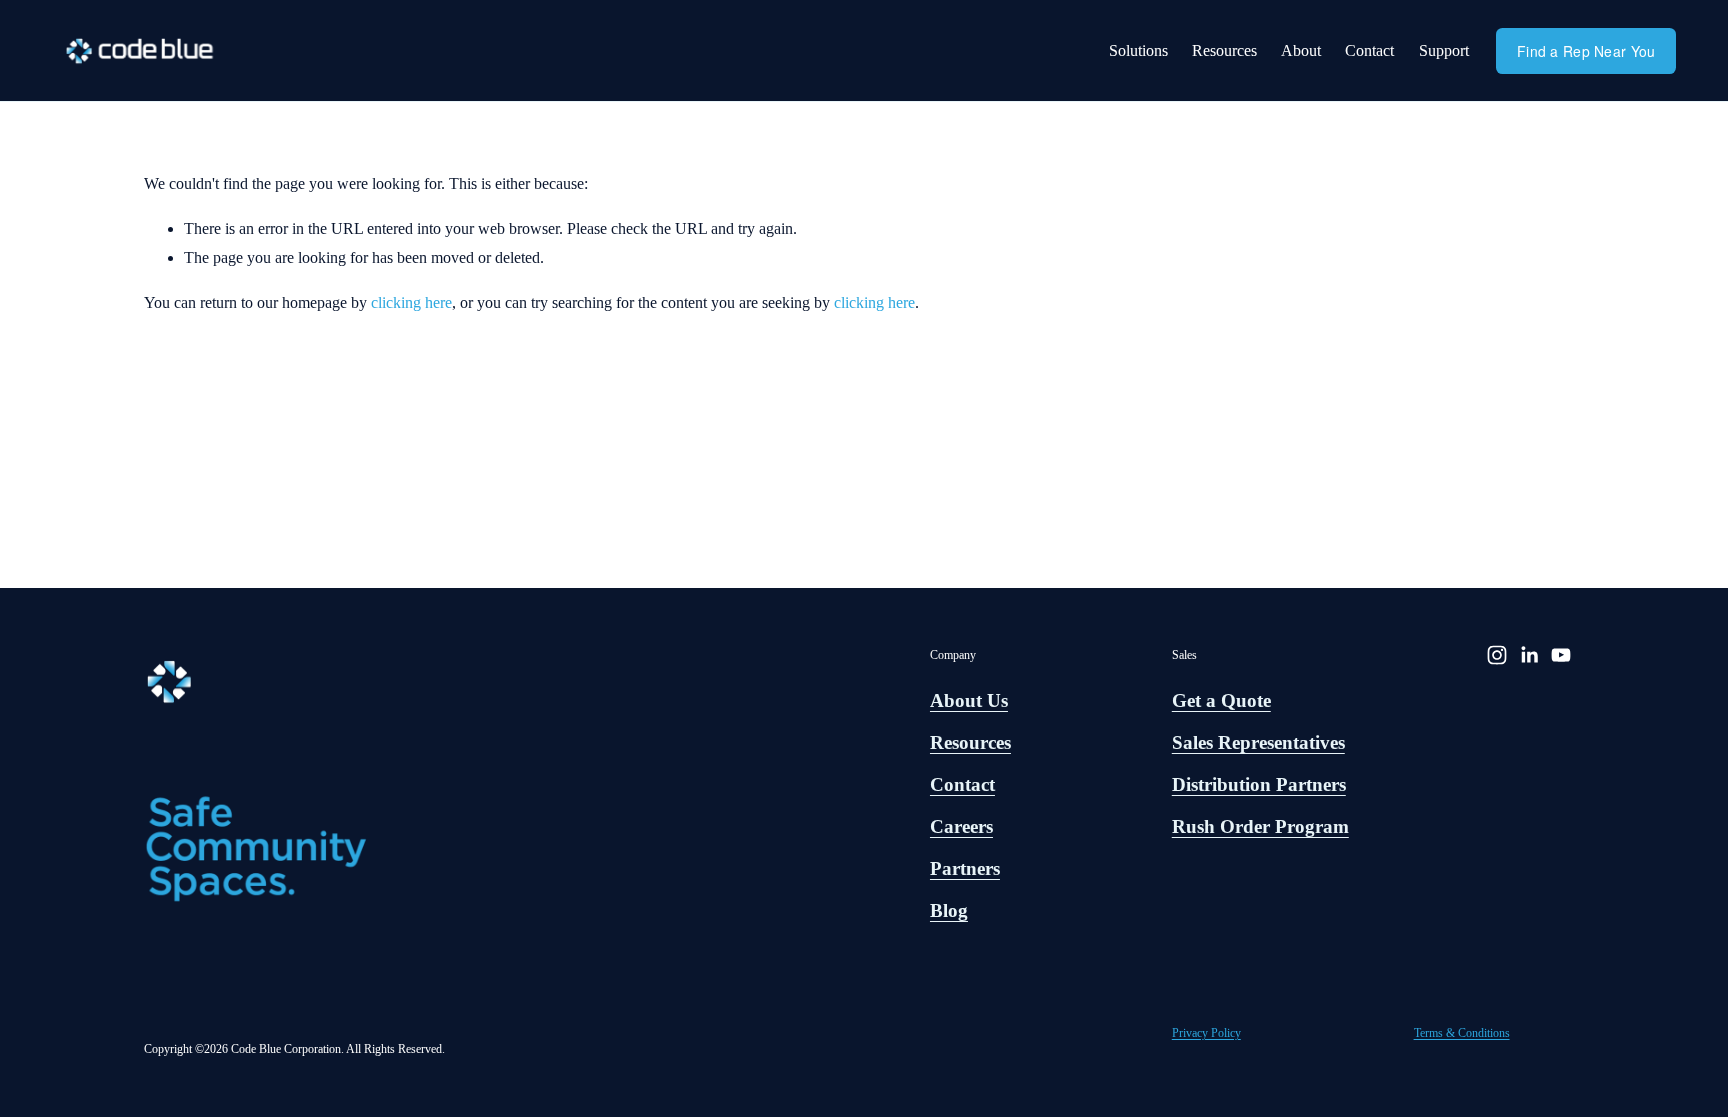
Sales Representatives (1258, 742)
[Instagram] (1497, 655)
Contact (1369, 50)
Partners (965, 868)
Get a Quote (1221, 700)
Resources (1224, 50)
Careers (961, 826)
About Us (969, 700)
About (1301, 50)
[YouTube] (1561, 655)
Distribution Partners (1259, 784)
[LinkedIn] (1529, 655)
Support (1444, 50)
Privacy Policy (1206, 1033)
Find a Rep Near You (1586, 51)
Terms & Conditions (1462, 1033)
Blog (949, 910)
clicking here (411, 302)
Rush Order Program (1260, 826)
